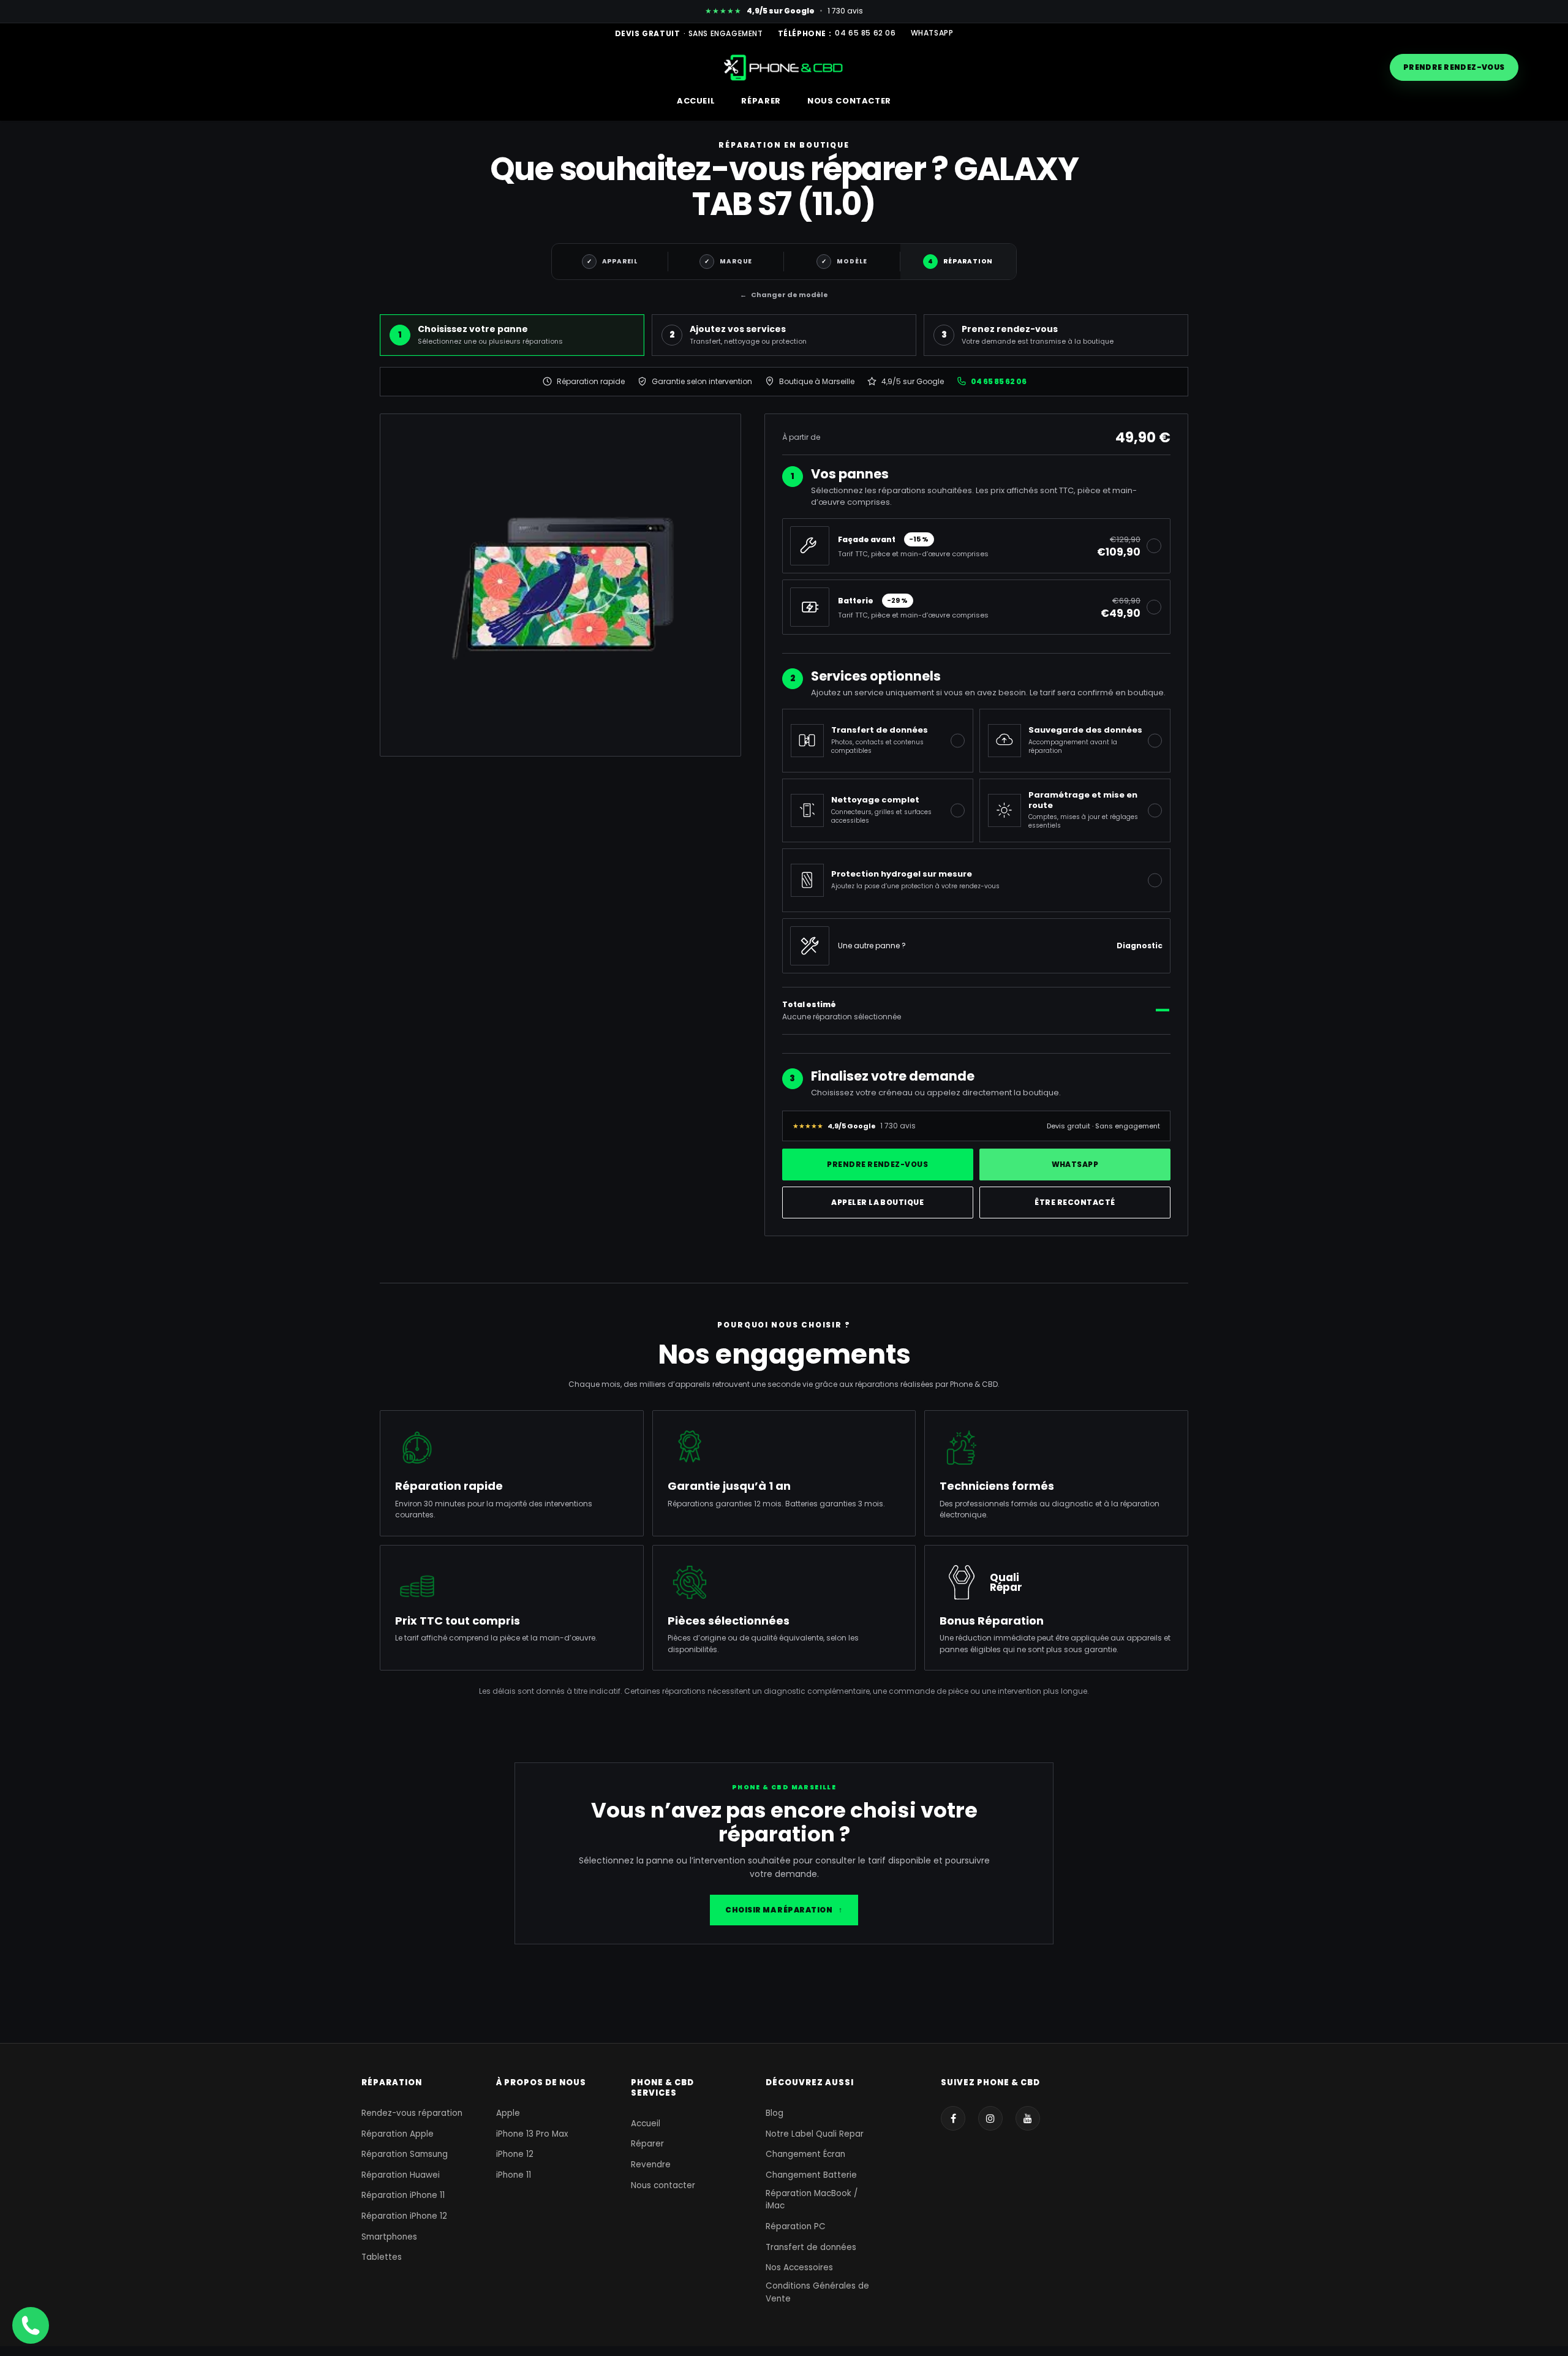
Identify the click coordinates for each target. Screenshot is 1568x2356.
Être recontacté (1075, 1202)
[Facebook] (953, 2118)
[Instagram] (990, 2118)
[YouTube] (1028, 2118)
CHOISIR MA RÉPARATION (784, 1910)
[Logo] (784, 67)
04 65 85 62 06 (865, 33)
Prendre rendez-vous (1454, 67)
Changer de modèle (784, 295)
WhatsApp (932, 33)
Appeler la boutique (877, 1202)
